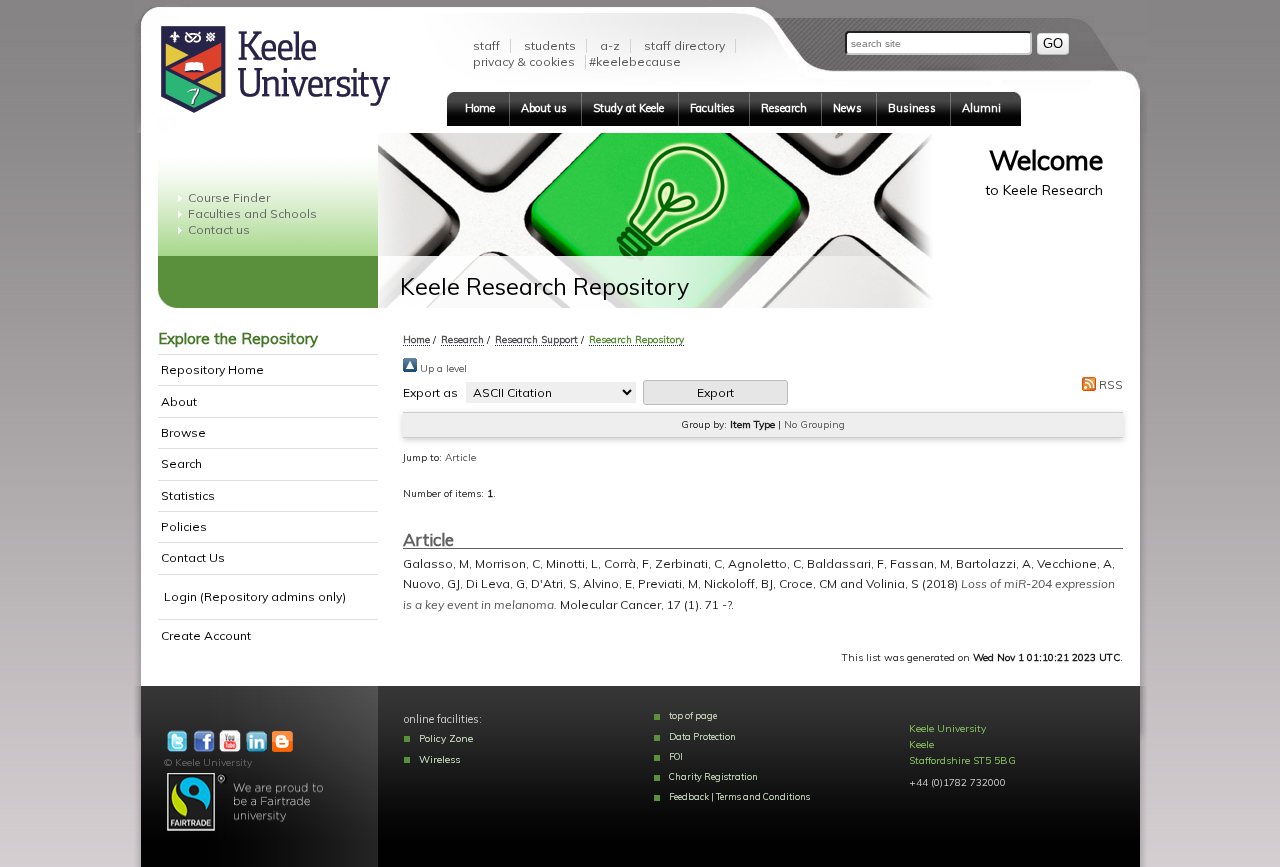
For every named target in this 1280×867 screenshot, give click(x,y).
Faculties (712, 108)
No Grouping (814, 424)
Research (784, 108)
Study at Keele (628, 108)
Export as (430, 392)
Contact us (219, 229)
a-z (610, 45)
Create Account (206, 635)
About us (544, 108)
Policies (184, 526)
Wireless (439, 759)
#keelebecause (635, 61)
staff (486, 45)
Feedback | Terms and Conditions (739, 796)
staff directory (684, 45)
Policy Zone (446, 738)
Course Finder (229, 197)
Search (181, 463)
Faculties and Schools (252, 213)
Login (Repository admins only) (255, 596)
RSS (1109, 384)
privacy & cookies (524, 61)
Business (912, 108)
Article (460, 457)
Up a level (442, 368)
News (847, 108)
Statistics (188, 495)
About (179, 401)
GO (1053, 43)
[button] (715, 392)
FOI (676, 756)
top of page (693, 715)
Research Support (536, 339)
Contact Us (193, 557)
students (550, 45)
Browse (183, 432)
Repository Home (212, 369)
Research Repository (636, 339)
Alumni (981, 108)
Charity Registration (713, 776)
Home (480, 108)
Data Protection (702, 736)
